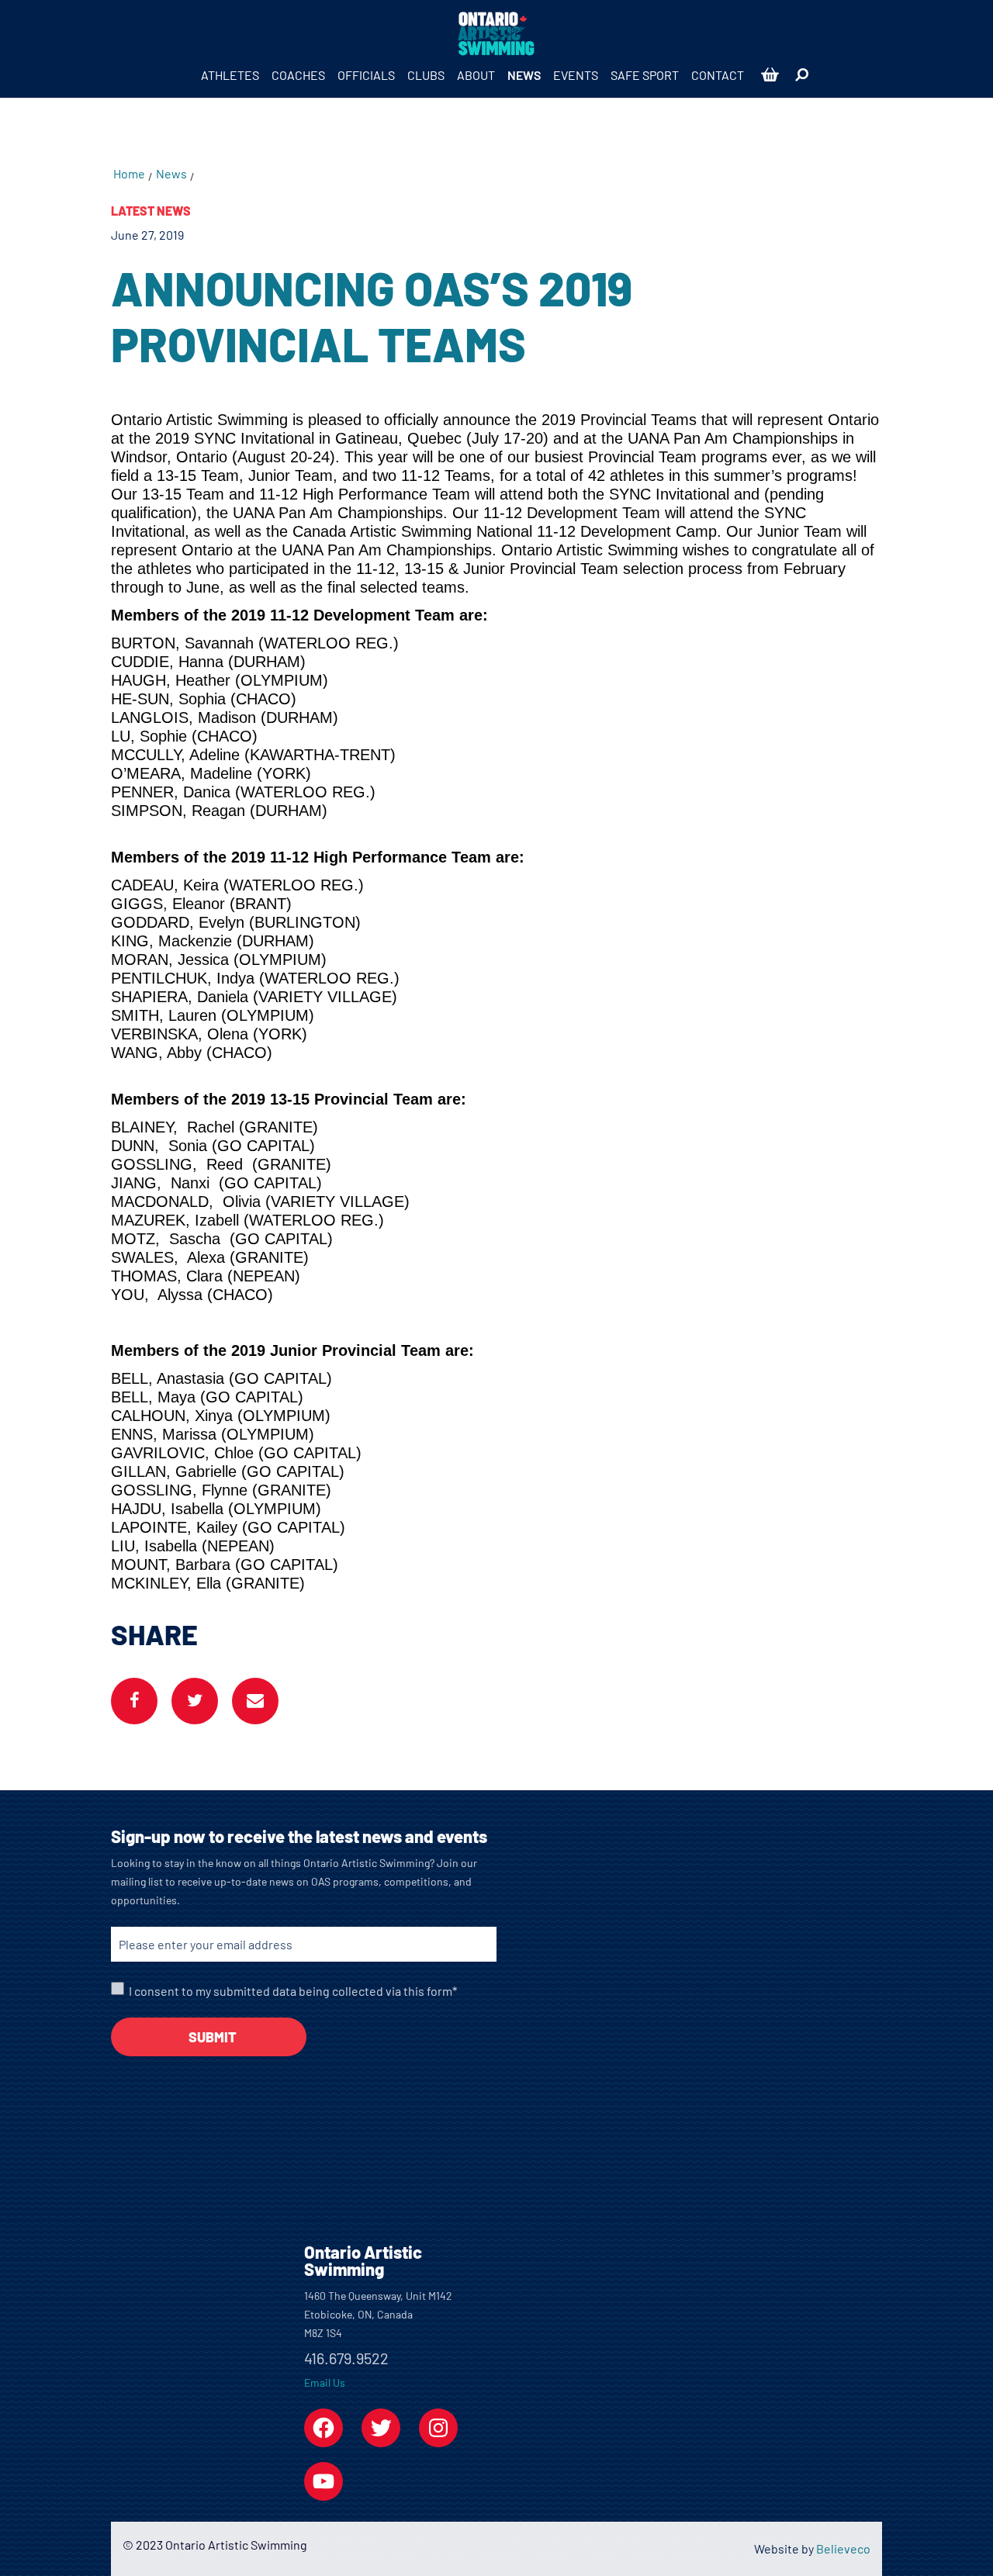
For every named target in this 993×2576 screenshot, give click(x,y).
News (524, 75)
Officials (366, 75)
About (476, 75)
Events (576, 75)
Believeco (843, 2548)
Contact (718, 75)
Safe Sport (645, 75)
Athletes (230, 75)
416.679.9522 (346, 2358)
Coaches (298, 75)
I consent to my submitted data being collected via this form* (293, 1991)
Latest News (151, 211)
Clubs (426, 75)
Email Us (325, 2382)
